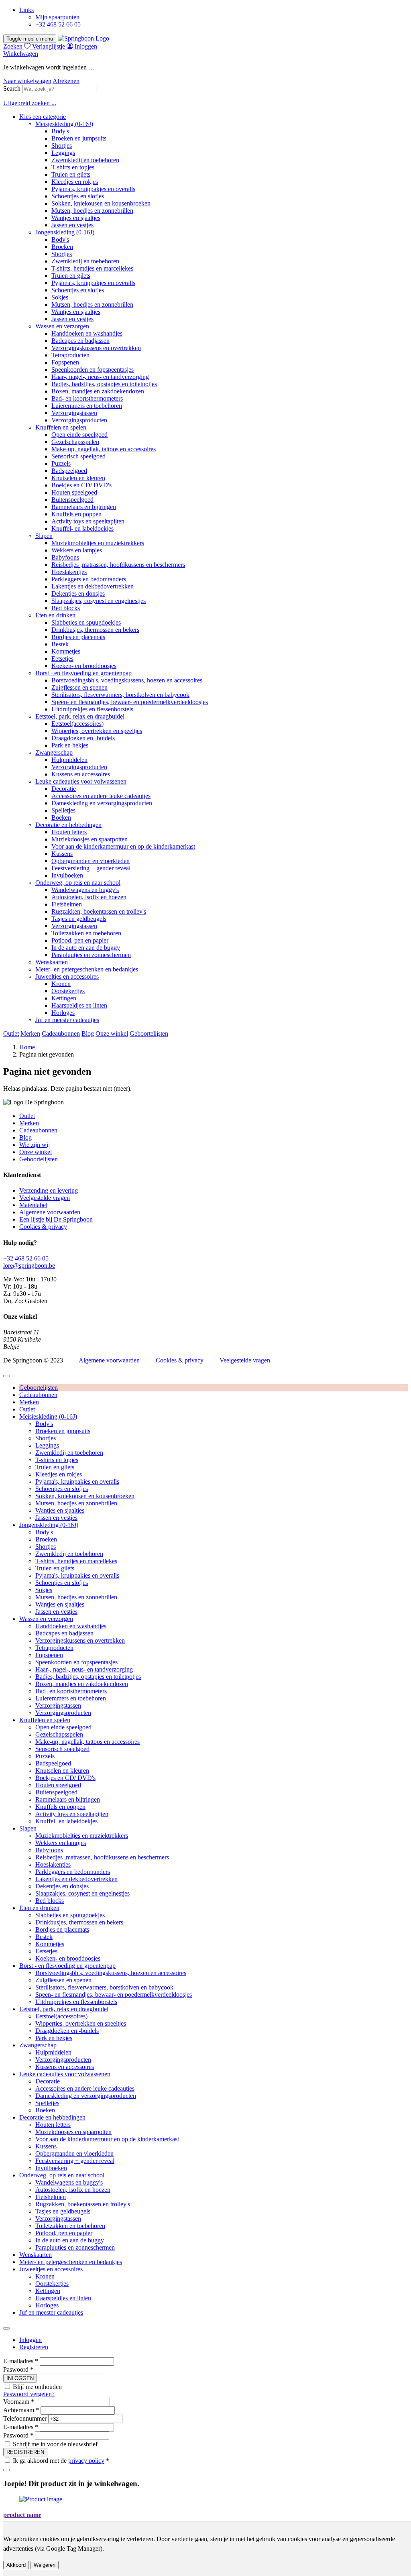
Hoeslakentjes (69, 572)
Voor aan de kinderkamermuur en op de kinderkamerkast (123, 846)
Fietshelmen (67, 904)
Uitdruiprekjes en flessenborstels (92, 709)
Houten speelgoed (74, 492)
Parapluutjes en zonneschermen (91, 955)
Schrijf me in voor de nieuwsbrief (55, 2444)
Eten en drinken (55, 615)
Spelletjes (63, 810)
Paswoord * (18, 2369)
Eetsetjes (62, 659)
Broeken (62, 247)
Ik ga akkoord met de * (61, 2461)
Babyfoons (65, 557)
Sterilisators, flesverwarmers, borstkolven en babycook (120, 695)
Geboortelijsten (149, 1033)
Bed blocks (66, 608)
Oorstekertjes (68, 991)
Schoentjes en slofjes (78, 196)
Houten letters (69, 832)
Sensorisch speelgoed (78, 456)
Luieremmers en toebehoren (87, 406)
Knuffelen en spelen (61, 427)
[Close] (6, 2328)
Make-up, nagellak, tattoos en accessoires (104, 449)
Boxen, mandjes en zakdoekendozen (98, 391)
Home (27, 1047)
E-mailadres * (21, 2361)
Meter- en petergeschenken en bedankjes (87, 969)
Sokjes (60, 297)
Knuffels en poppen (76, 514)
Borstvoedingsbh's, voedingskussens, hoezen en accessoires (127, 680)
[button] (21, 54)
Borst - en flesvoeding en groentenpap (83, 673)
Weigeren (45, 2565)
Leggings (63, 153)
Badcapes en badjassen (80, 341)
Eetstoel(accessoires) (77, 724)
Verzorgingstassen (74, 413)
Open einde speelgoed (79, 435)
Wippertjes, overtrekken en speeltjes (97, 731)
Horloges (63, 1013)
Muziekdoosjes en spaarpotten (90, 839)
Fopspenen (65, 362)
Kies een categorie (43, 117)
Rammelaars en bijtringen (84, 507)
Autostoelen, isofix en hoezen (89, 897)
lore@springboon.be (29, 1266)
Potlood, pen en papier (80, 940)
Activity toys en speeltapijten (88, 521)
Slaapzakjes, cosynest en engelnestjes (99, 601)
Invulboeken (67, 875)
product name (22, 2515)
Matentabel (33, 1205)
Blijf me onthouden (37, 2387)
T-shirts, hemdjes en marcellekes (92, 268)
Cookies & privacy (43, 1227)
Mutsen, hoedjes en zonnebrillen (92, 211)
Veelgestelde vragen (45, 1198)
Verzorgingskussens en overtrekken (96, 348)
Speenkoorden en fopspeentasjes (93, 370)
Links (26, 10)
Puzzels (61, 463)
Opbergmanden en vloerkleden (91, 861)
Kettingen (64, 998)
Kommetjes (66, 651)
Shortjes (62, 146)
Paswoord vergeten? (29, 2394)
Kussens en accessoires (81, 774)
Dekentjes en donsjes (78, 594)
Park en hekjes (70, 745)
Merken (30, 1033)
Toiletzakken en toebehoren (86, 933)
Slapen (44, 536)
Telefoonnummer (25, 2418)
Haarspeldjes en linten (79, 1005)
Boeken (61, 818)
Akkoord (16, 2565)
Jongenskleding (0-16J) (65, 232)
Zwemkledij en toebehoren (85, 160)
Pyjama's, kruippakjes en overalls (93, 189)
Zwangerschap (54, 752)
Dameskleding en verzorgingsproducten (102, 803)
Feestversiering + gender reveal (91, 868)
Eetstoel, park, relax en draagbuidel (80, 716)
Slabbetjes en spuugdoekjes (86, 622)
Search (12, 89)
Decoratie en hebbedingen (68, 825)
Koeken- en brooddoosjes (84, 666)
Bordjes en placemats (78, 637)
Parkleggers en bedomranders (89, 579)
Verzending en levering (49, 1190)
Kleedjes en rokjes (75, 182)
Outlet (11, 1033)
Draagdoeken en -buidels (83, 738)
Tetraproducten (70, 355)
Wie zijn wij (35, 1145)
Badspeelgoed (69, 471)
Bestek (60, 644)
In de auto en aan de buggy (86, 948)
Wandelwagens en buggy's (85, 890)
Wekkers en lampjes (77, 550)
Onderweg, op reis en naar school (78, 883)
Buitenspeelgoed (72, 500)
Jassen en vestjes (72, 225)
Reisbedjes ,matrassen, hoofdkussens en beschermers (118, 565)
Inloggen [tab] (31, 2340)
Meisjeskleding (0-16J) (64, 124)
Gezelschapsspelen (75, 442)
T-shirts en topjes (73, 167)
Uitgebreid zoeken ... (30, 103)
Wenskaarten (52, 962)
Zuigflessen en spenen (79, 687)
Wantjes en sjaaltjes (76, 218)
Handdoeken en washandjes (87, 333)
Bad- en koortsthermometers (87, 398)
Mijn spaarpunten (57, 17)
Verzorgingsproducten (79, 420)
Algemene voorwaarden (50, 1212)
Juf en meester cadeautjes (67, 1020)
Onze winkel (112, 1033)
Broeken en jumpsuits (79, 138)
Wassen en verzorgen (62, 326)
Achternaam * (21, 2410)
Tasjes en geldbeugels (79, 919)
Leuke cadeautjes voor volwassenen (81, 781)
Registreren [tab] (34, 2347)
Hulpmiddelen (69, 760)
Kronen (61, 984)
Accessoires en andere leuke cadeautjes (101, 796)
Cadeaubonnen (61, 1033)
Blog (88, 1033)
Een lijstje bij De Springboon (56, 1219)
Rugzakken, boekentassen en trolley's (99, 911)
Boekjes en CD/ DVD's (81, 485)
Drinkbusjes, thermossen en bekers (95, 630)
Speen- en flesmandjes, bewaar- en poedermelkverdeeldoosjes (130, 702)
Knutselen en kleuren (78, 478)
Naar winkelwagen (27, 81)
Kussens (62, 854)
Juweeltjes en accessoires (67, 976)
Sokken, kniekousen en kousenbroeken (101, 203)
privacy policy (86, 2461)
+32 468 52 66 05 (58, 24)
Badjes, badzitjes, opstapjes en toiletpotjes (104, 384)
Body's (60, 131)
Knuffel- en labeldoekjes (82, 528)
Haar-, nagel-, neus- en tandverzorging (100, 377)
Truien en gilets (71, 174)
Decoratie (64, 789)
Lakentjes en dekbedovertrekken (93, 586)
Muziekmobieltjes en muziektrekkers (98, 543)
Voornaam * (19, 2402)
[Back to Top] (6, 1376)
